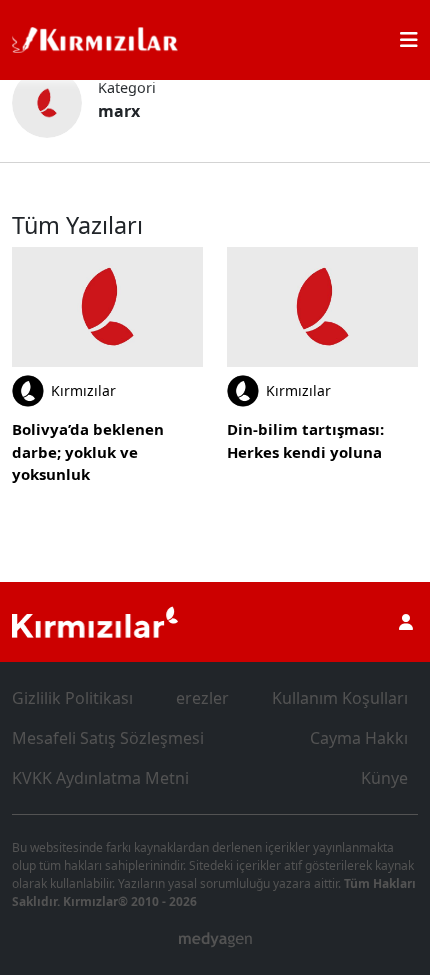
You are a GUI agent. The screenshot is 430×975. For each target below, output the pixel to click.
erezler (202, 698)
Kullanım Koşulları (340, 698)
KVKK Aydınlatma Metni (100, 778)
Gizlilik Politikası (72, 698)
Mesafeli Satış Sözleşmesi (108, 738)
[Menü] (409, 40)
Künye (384, 778)
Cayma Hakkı (359, 738)
